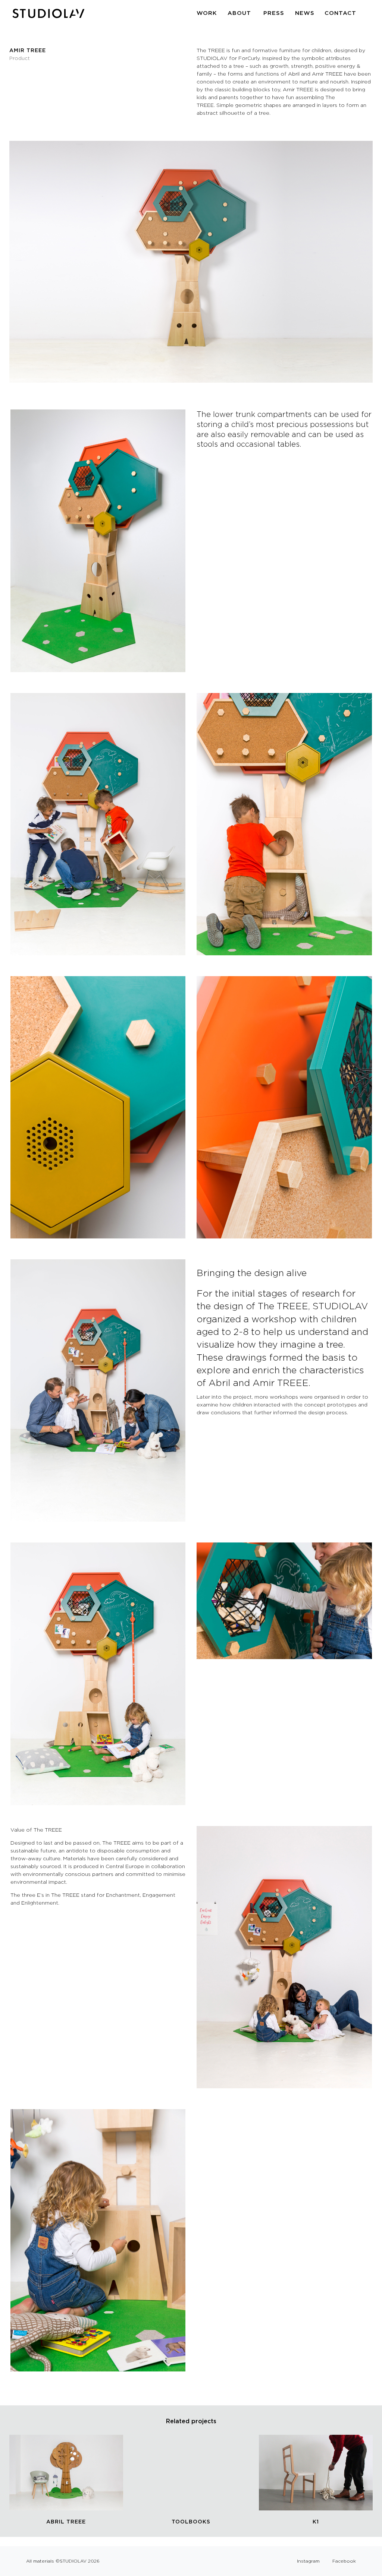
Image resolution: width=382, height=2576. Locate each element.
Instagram (308, 2561)
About (239, 13)
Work (207, 13)
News (305, 13)
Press (274, 13)
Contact (340, 13)
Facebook (344, 2561)
